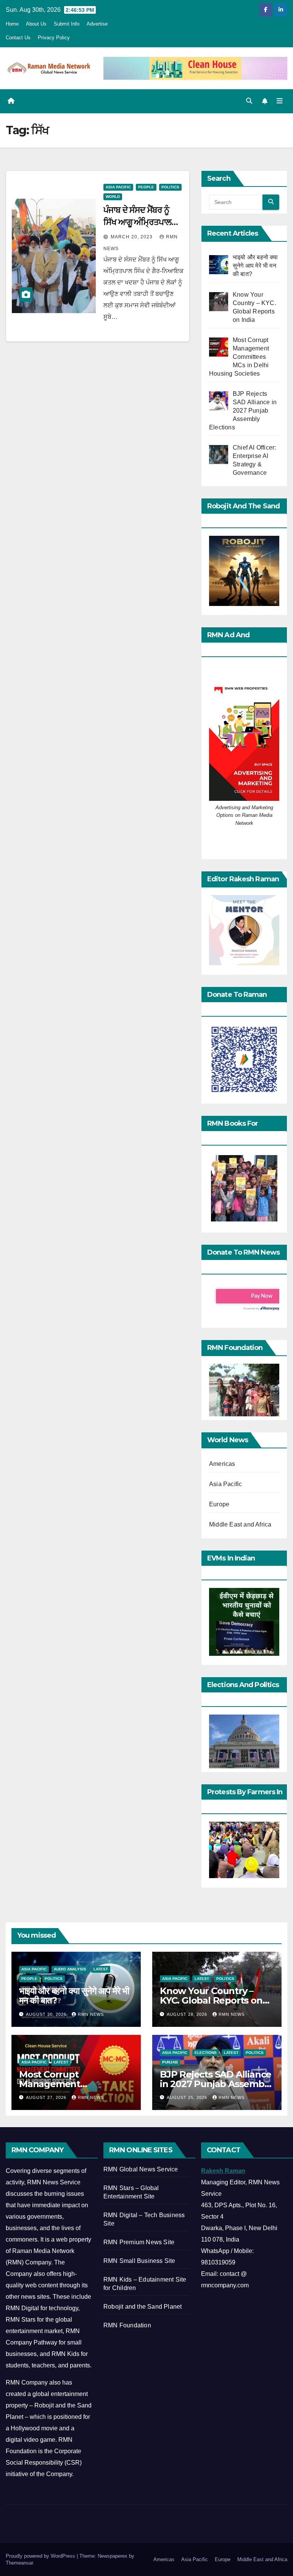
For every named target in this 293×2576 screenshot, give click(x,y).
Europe (219, 1504)
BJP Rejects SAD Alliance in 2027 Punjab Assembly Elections (216, 2084)
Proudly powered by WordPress (41, 2556)
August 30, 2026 (47, 2014)
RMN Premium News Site (139, 2242)
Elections (206, 2053)
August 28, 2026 (188, 2014)
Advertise (97, 24)
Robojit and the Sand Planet (142, 2307)
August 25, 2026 (188, 2097)
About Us (36, 24)
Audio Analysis (70, 1969)
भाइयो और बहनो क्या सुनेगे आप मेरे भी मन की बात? (74, 1996)
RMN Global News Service (141, 2169)
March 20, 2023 (132, 237)
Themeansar (19, 2563)
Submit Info (67, 24)
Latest (101, 1969)
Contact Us (18, 38)
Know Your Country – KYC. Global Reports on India (211, 2000)
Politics (170, 187)
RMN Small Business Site (139, 2261)
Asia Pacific (118, 187)
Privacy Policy (54, 38)
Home (12, 24)
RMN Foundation (127, 2325)
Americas (222, 1464)
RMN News (91, 2014)
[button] (249, 101)
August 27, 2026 (47, 2097)
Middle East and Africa (240, 1524)
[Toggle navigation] (280, 101)
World (113, 197)
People (146, 187)
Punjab (170, 2062)
